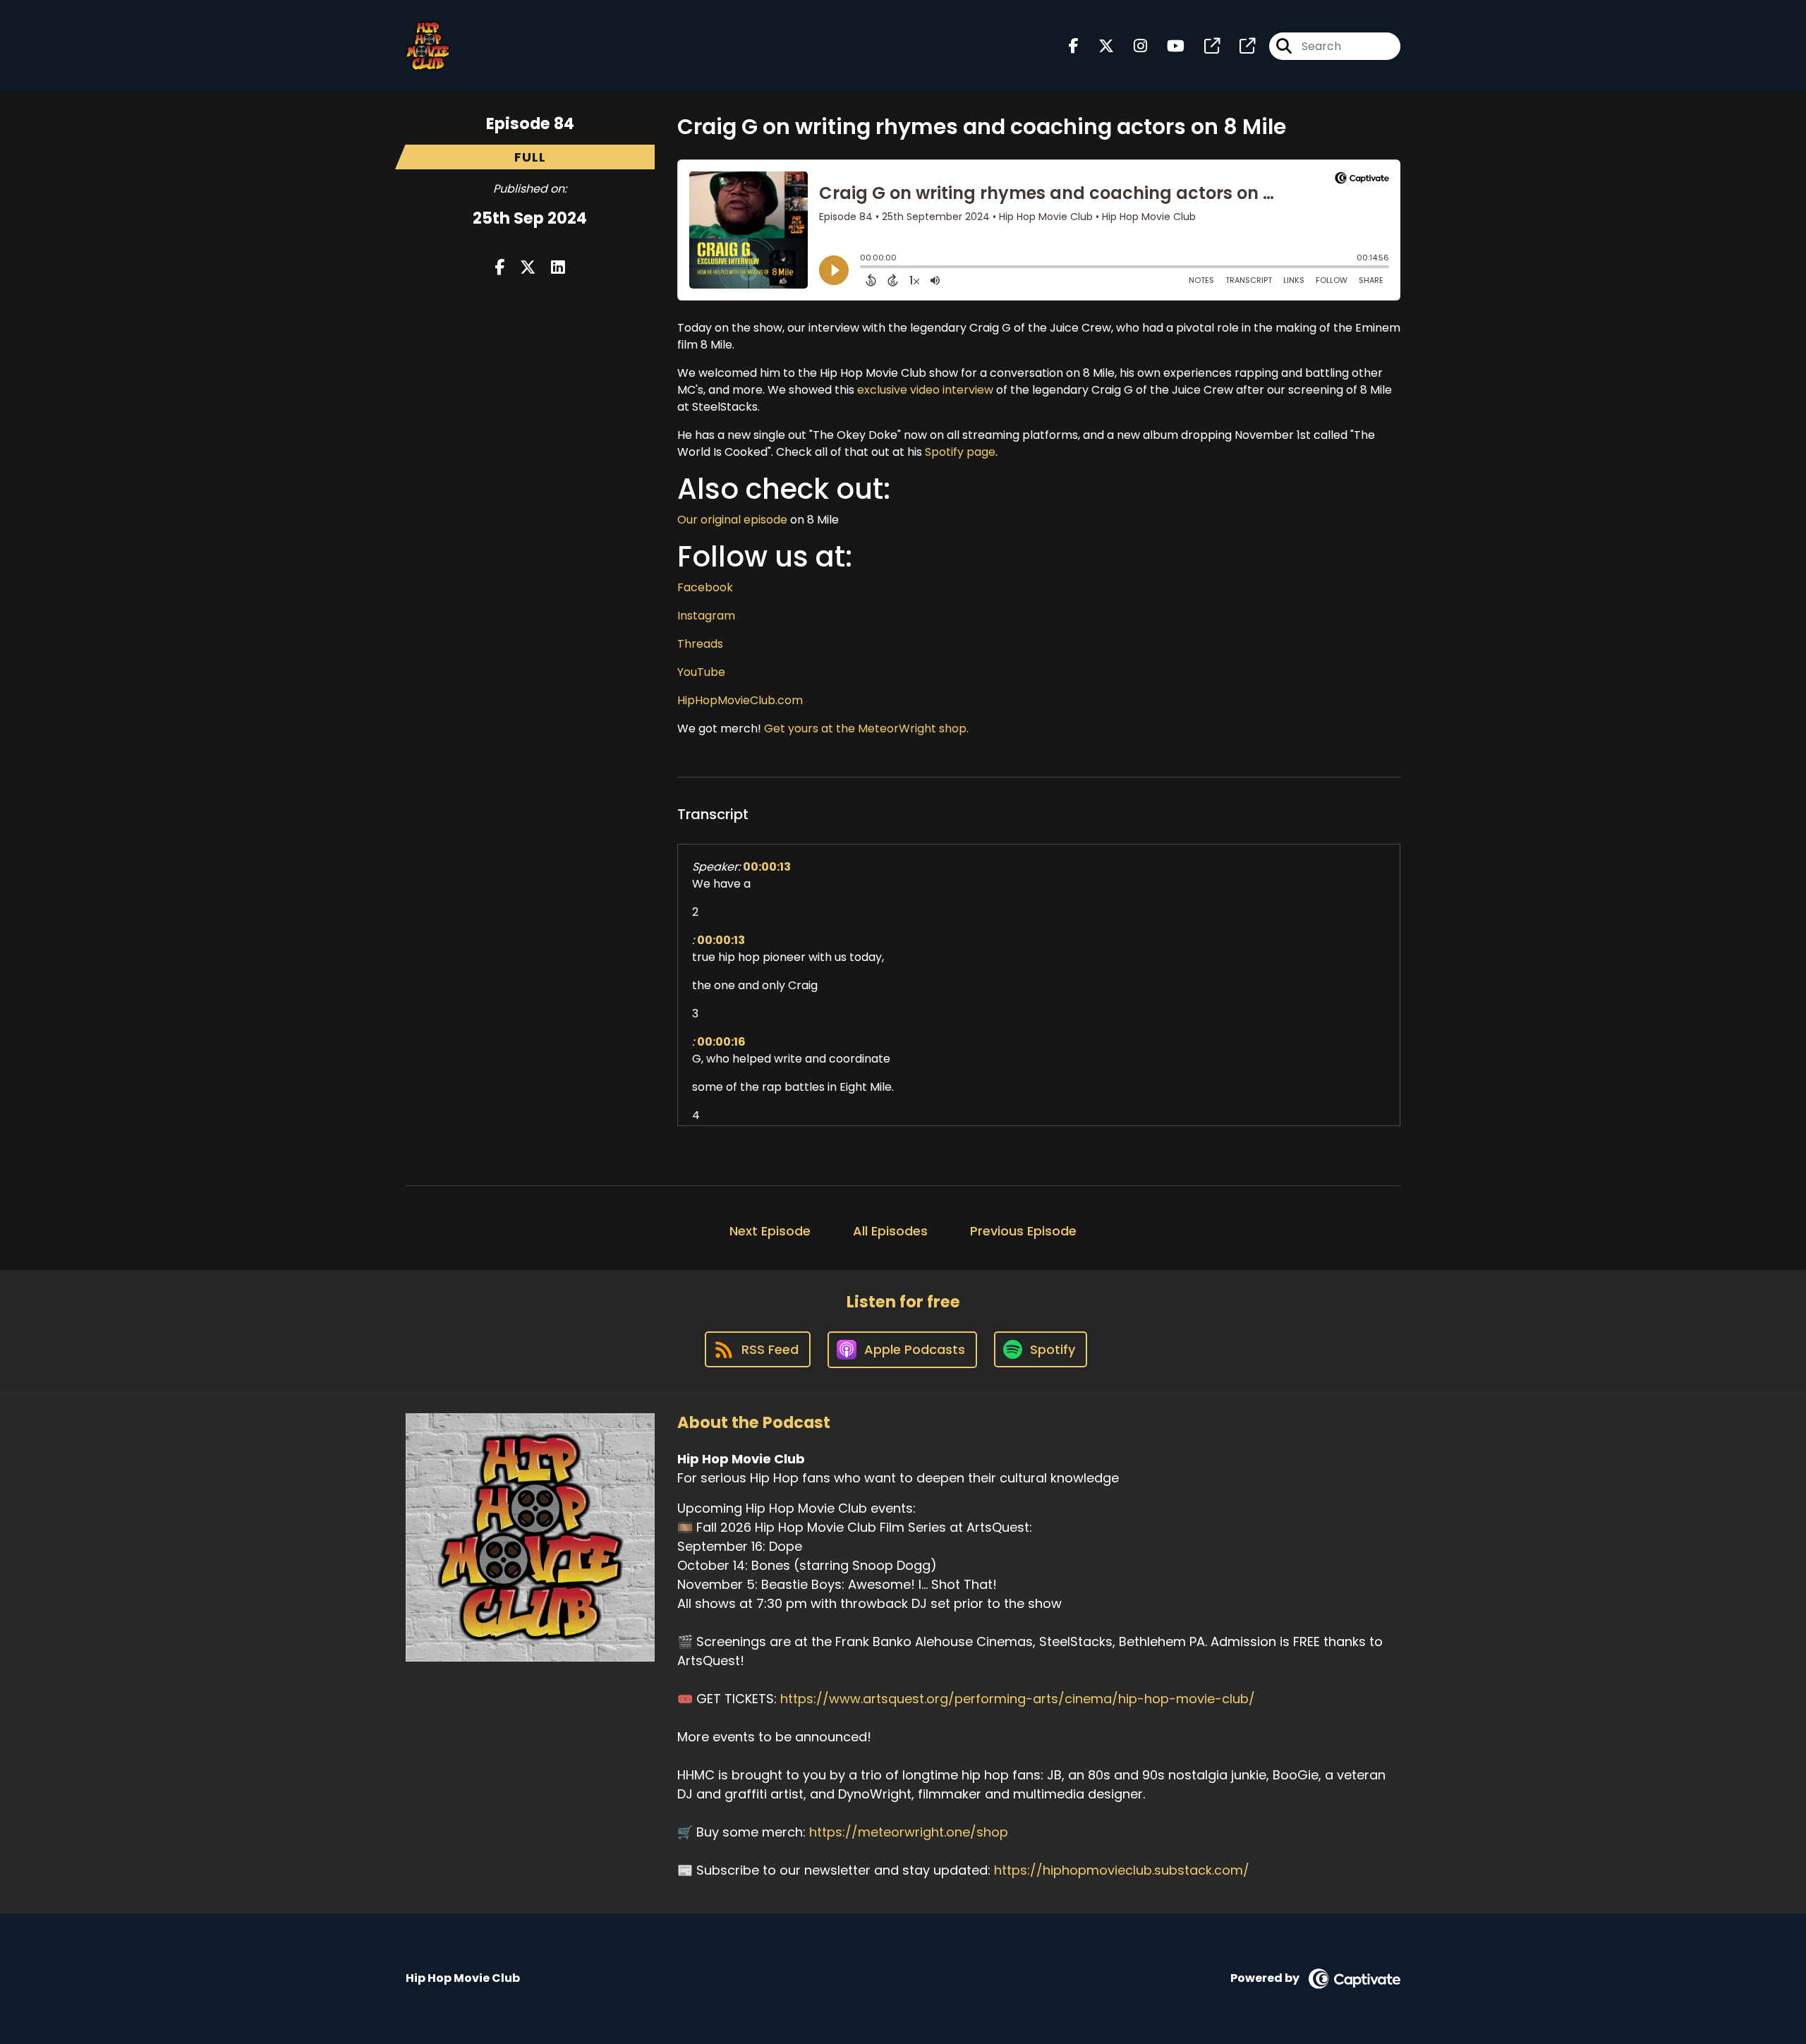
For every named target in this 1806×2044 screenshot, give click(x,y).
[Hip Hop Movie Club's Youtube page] (1167, 46)
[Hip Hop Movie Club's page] (1204, 46)
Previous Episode (1023, 1231)
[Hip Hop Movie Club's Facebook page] (1074, 46)
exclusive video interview (925, 390)
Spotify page (960, 452)
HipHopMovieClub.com (740, 700)
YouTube (701, 672)
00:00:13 (767, 867)
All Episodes (890, 1231)
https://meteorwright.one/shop (909, 1832)
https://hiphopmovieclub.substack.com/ (1122, 1870)
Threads (700, 644)
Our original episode (732, 520)
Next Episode (770, 1231)
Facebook (705, 587)
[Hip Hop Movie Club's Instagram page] (1132, 46)
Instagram (706, 616)
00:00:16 (721, 1042)
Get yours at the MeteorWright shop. (866, 728)
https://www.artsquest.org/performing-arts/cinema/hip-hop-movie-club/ (1018, 1699)
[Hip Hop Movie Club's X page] (1098, 46)
